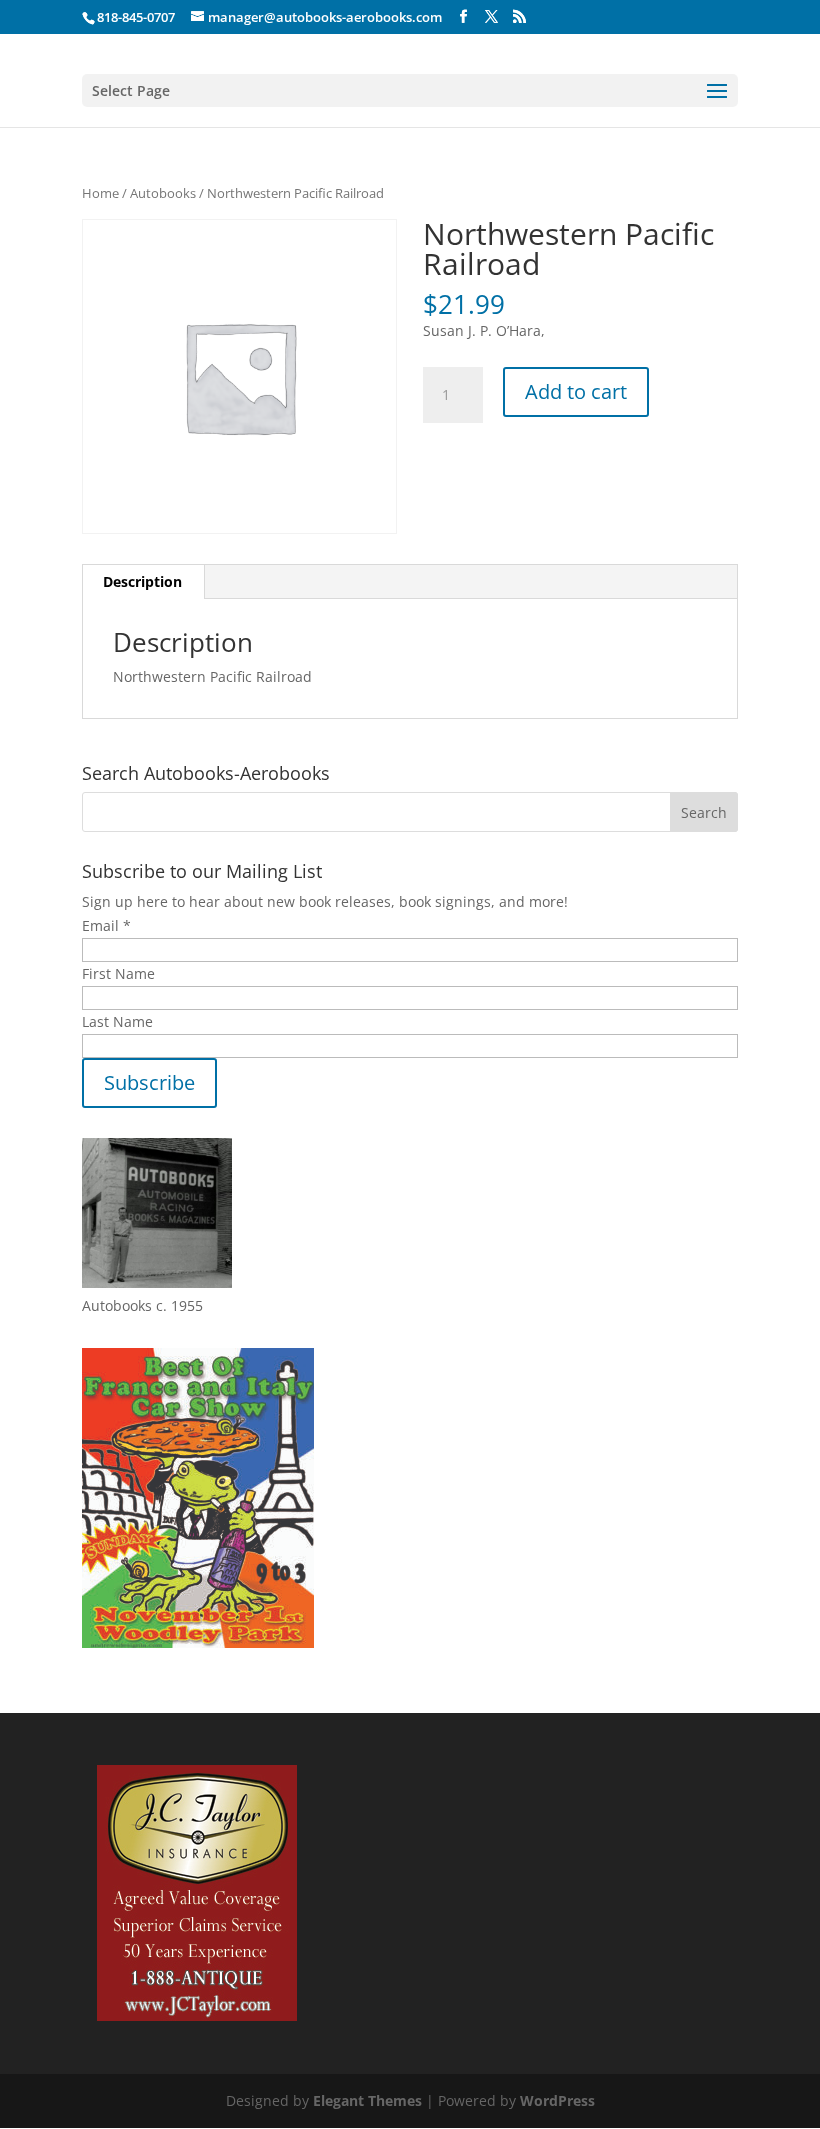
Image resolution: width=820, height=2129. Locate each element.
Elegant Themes (367, 2100)
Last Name (117, 1021)
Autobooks (163, 193)
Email (106, 925)
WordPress (557, 2100)
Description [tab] (142, 581)
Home (100, 193)
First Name (118, 973)
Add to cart (576, 391)
